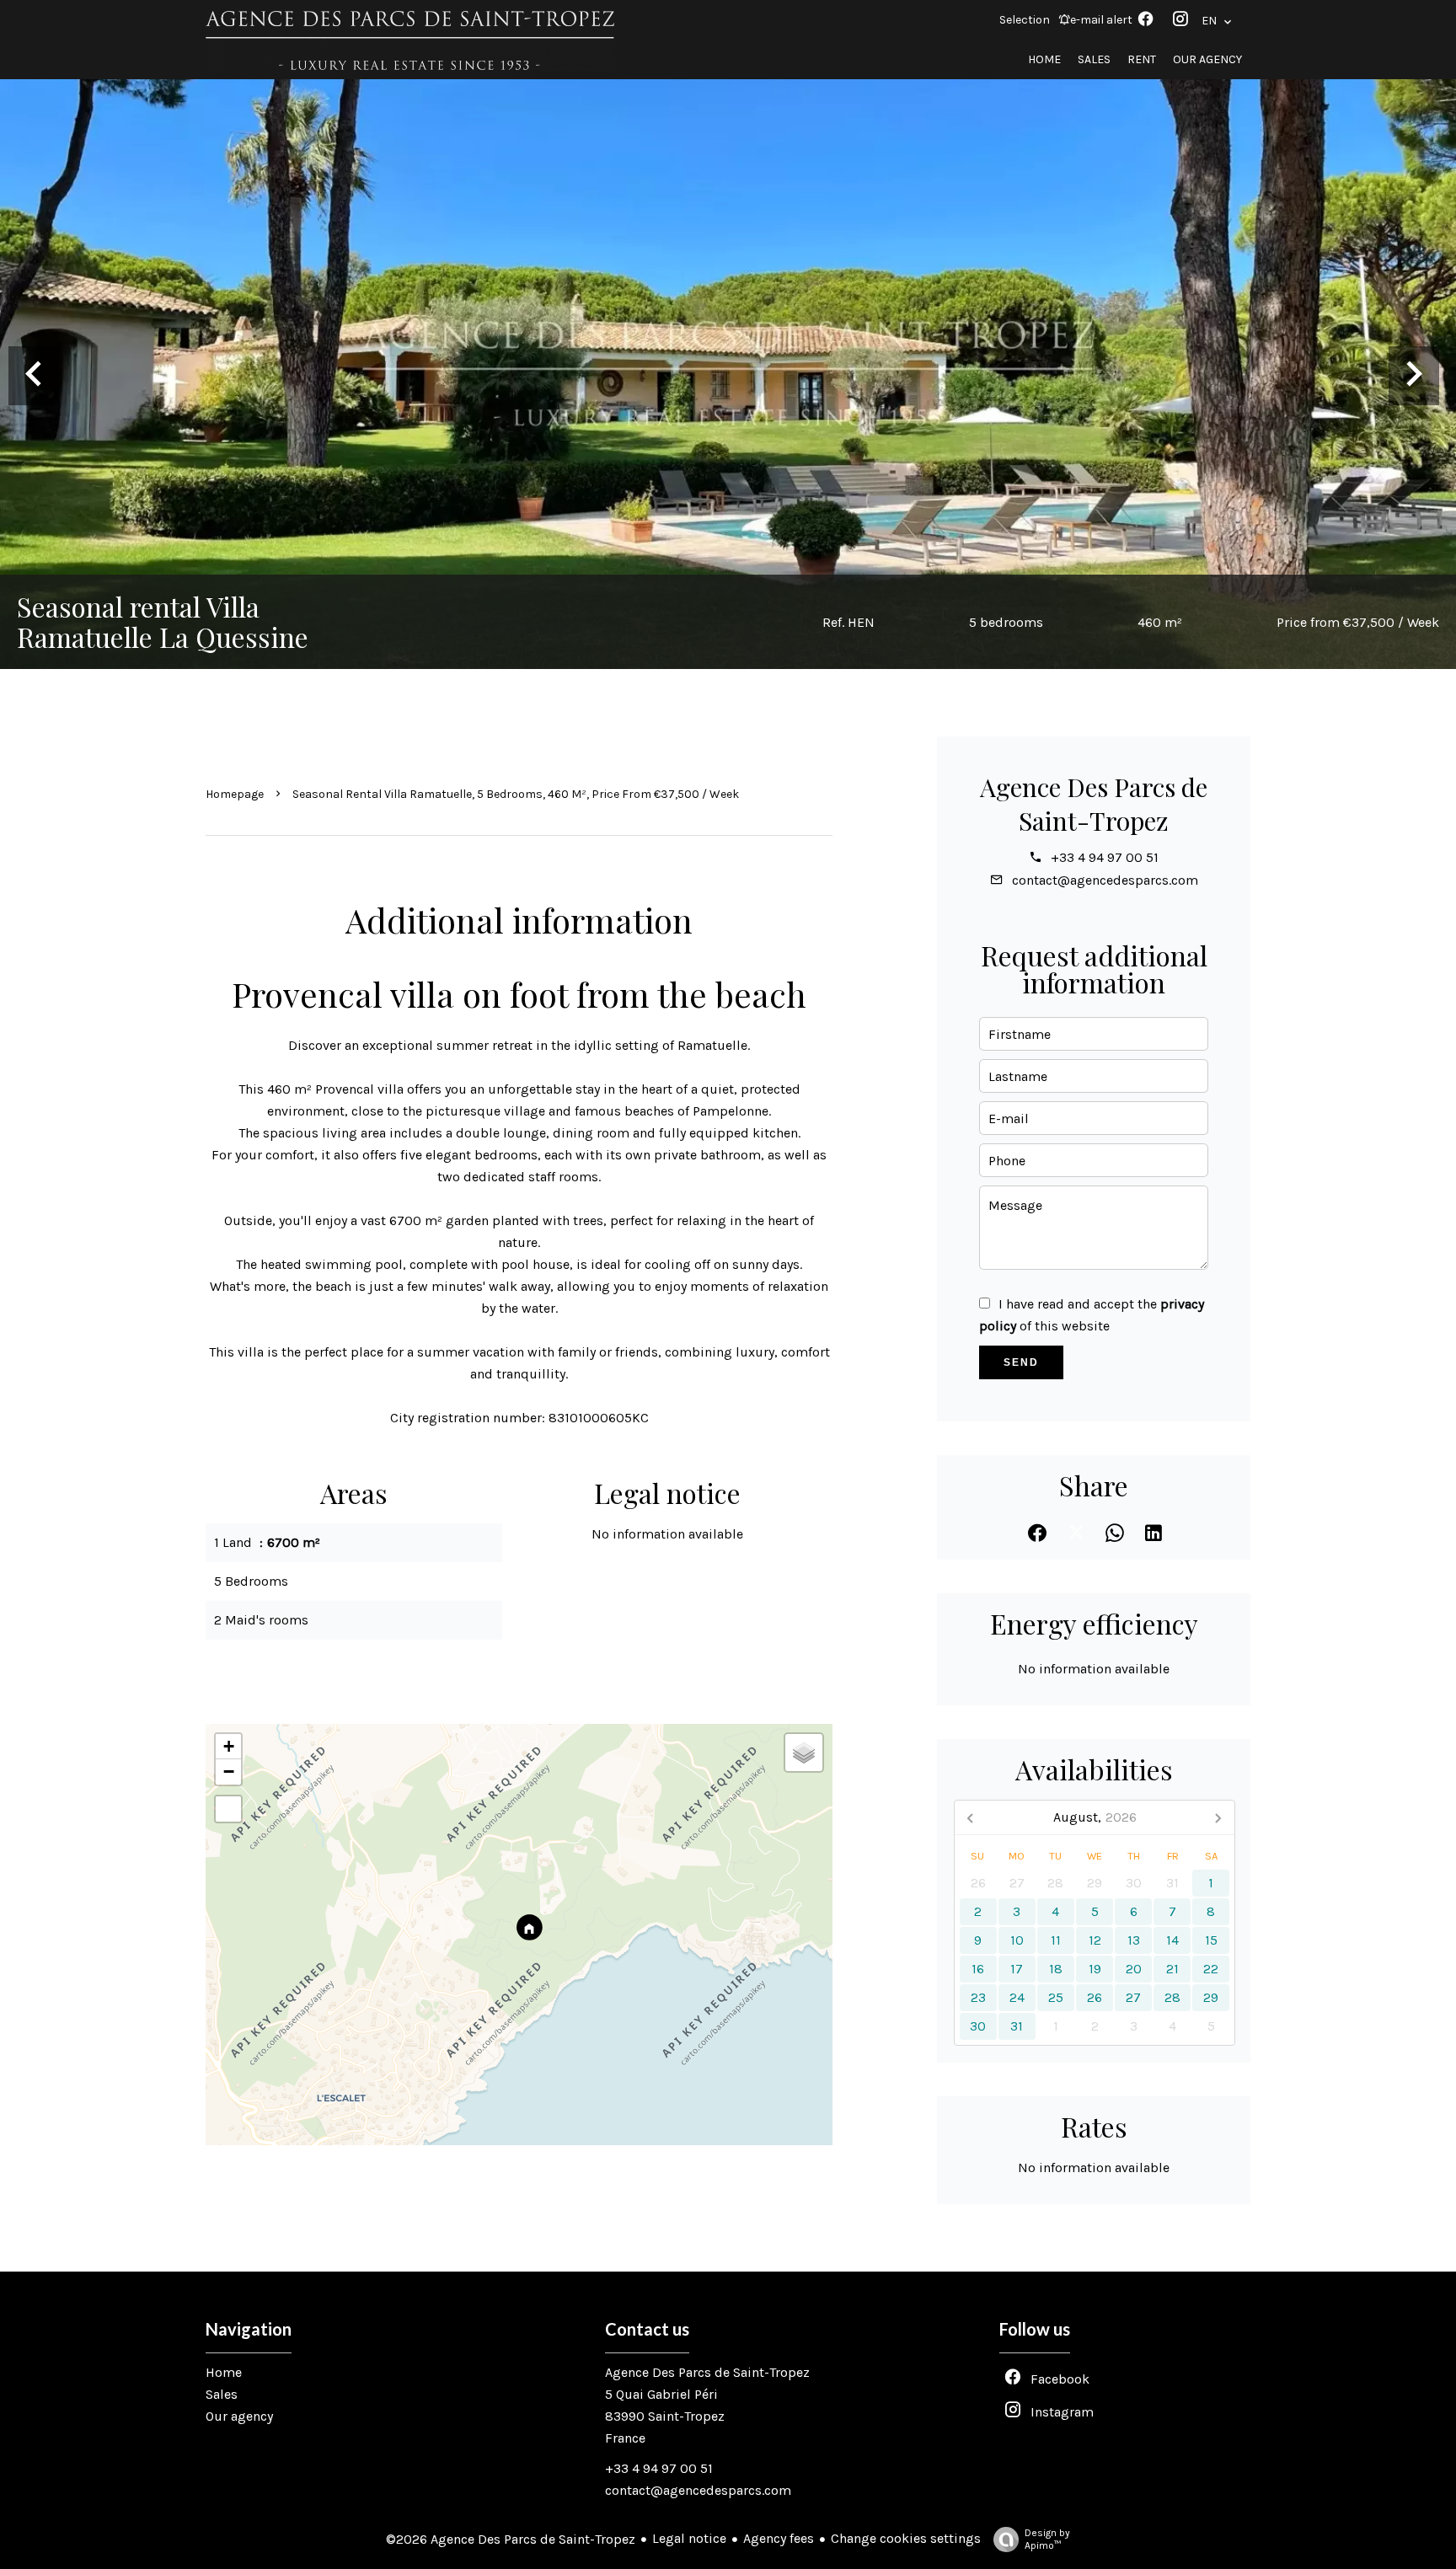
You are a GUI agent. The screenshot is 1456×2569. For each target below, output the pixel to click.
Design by (1047, 2539)
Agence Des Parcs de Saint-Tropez (1094, 804)
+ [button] (229, 1746)
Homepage (235, 794)
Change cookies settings (906, 2538)
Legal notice (689, 2538)
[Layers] (804, 1753)
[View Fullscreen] (228, 1809)
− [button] (229, 1772)
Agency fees (779, 2538)
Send (1021, 1362)
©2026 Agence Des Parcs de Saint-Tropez (511, 2539)
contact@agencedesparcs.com (1105, 880)
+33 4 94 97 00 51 (1105, 857)
